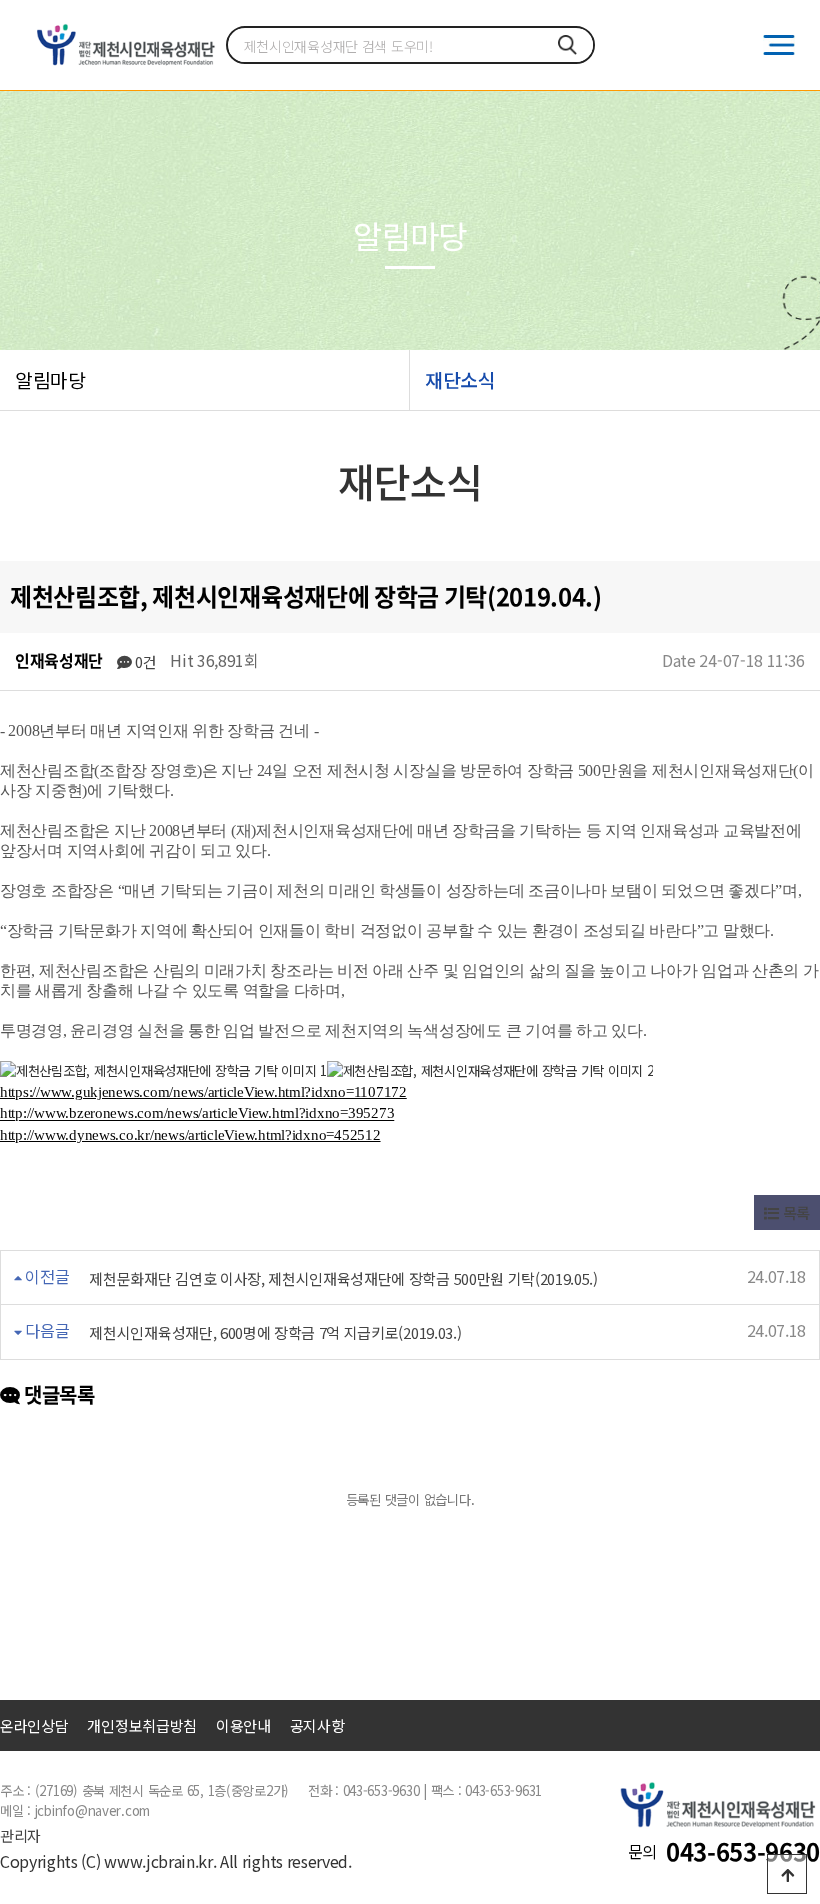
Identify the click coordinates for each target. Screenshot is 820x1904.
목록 (794, 1212)
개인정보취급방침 (142, 1725)
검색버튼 (568, 45)
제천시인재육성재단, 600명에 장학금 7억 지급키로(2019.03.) (275, 1332)
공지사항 (317, 1725)
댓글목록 (57, 1394)
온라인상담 (34, 1725)
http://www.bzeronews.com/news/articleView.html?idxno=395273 (197, 1114)
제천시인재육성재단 (125, 45)
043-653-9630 (743, 1851)
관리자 (20, 1835)
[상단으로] (787, 1874)
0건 (143, 661)
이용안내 (243, 1725)
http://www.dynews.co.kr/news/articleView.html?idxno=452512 (190, 1135)
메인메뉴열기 (779, 45)
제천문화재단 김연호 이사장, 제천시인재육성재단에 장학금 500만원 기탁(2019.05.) (343, 1278)
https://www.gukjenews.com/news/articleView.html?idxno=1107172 (203, 1092)
